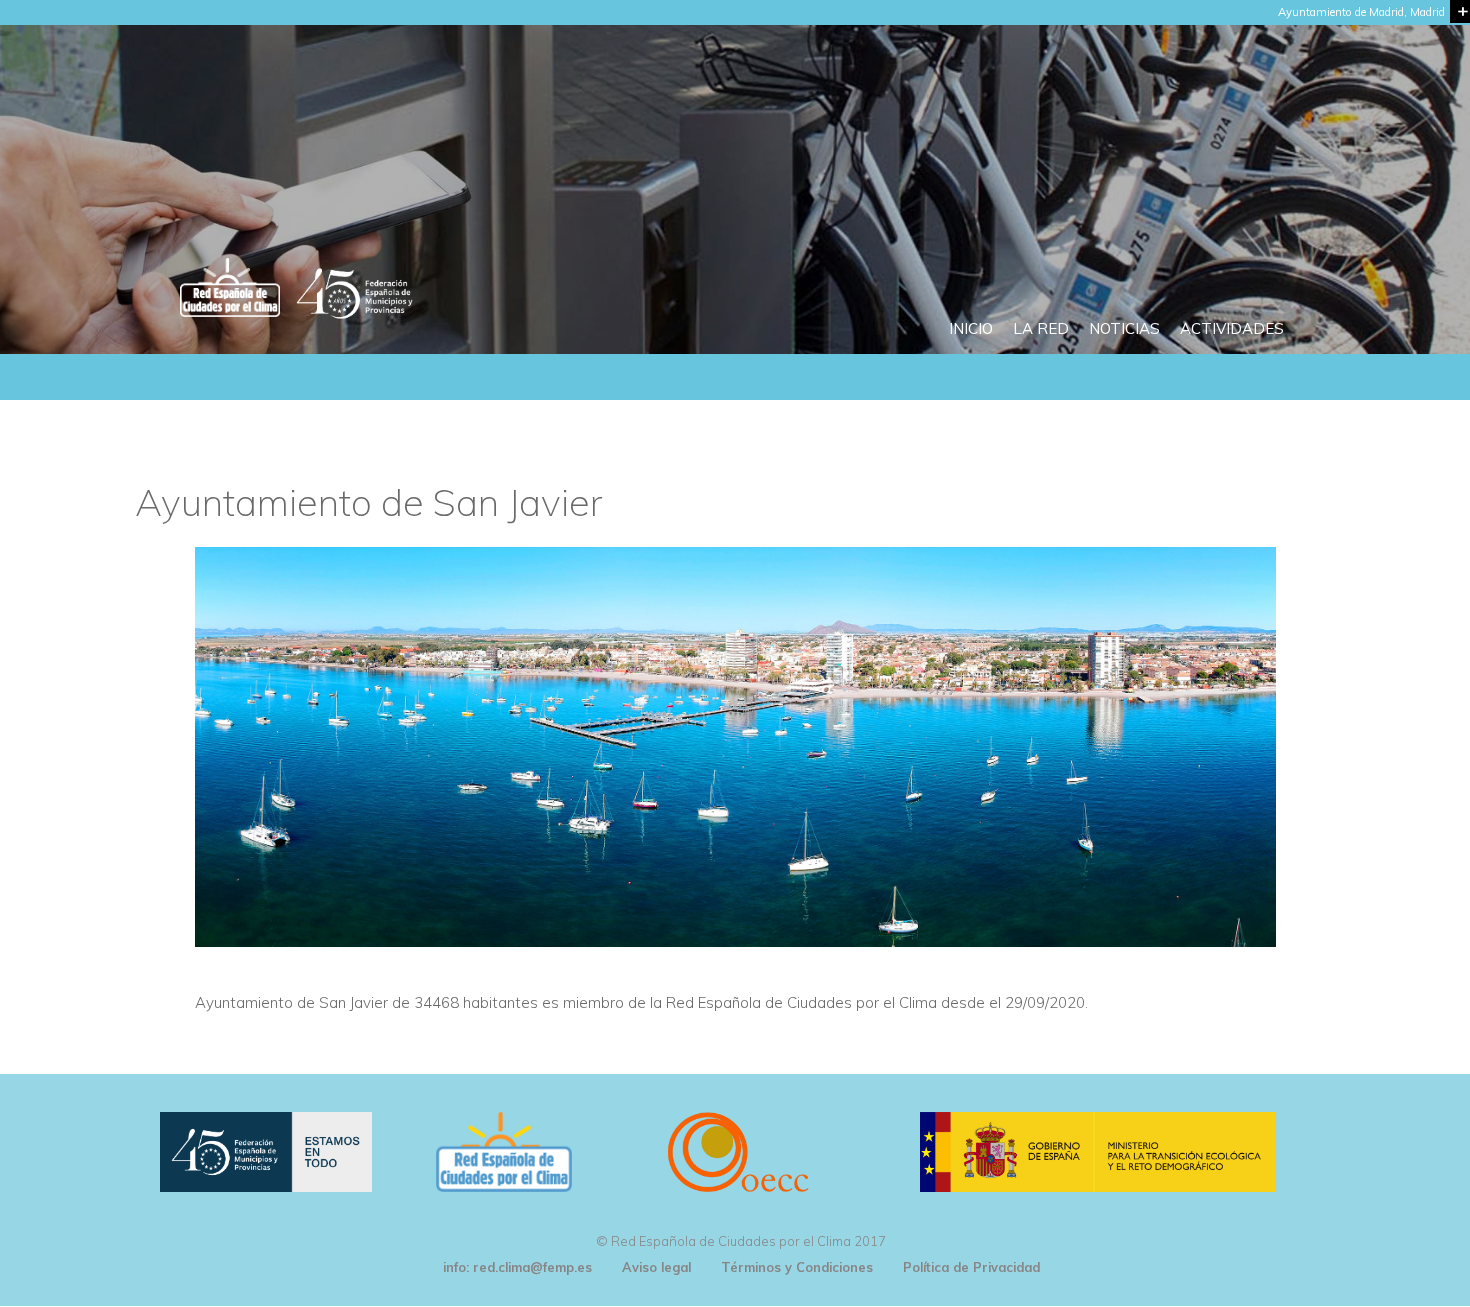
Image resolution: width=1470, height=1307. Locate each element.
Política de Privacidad (971, 1267)
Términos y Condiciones (797, 1267)
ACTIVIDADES (1232, 328)
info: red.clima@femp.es (517, 1267)
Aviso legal (656, 1267)
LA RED (1041, 328)
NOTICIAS (1124, 328)
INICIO (971, 328)
